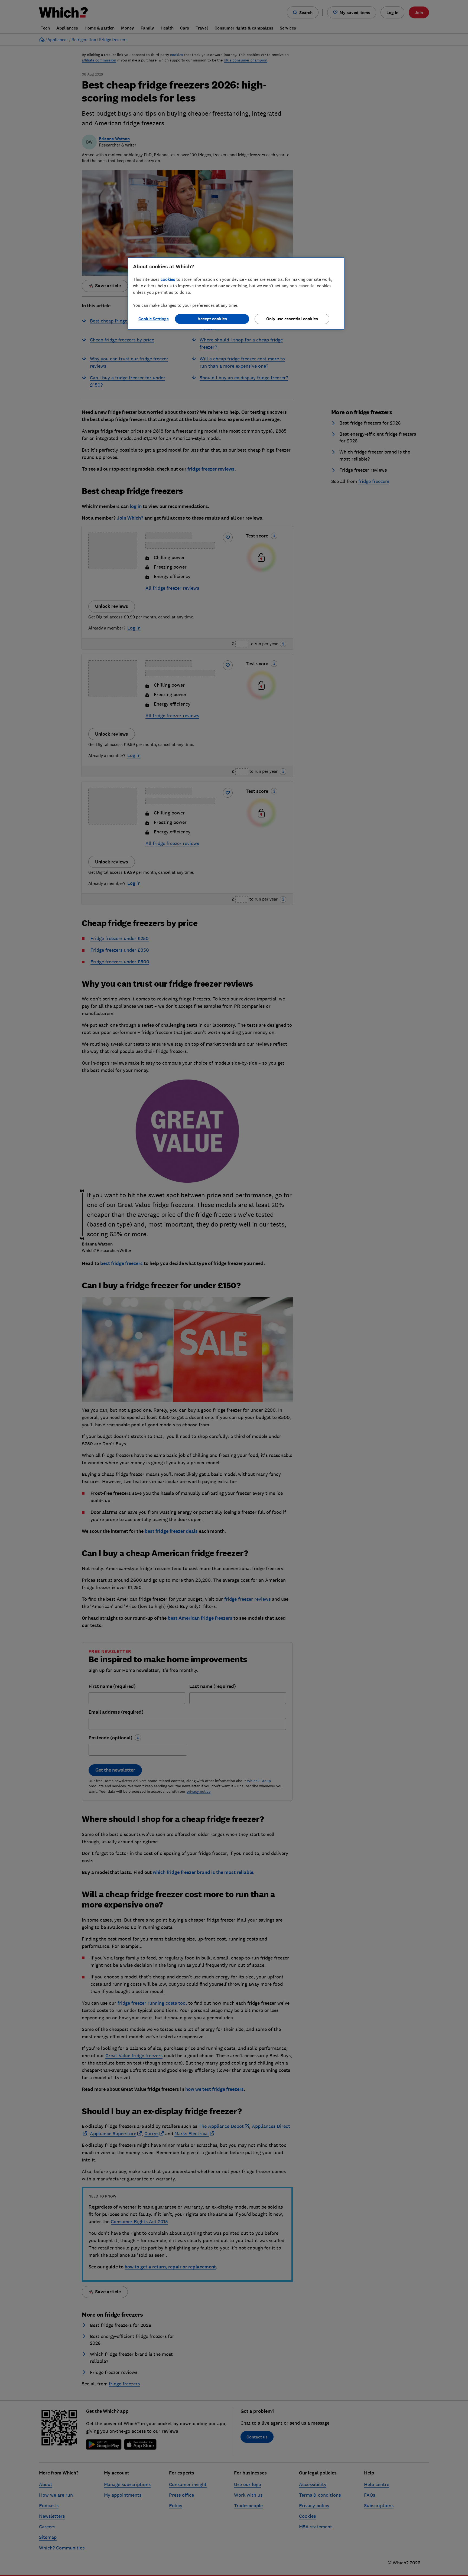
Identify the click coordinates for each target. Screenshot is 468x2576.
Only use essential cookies (292, 319)
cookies (168, 279)
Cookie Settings (154, 319)
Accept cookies (212, 319)
